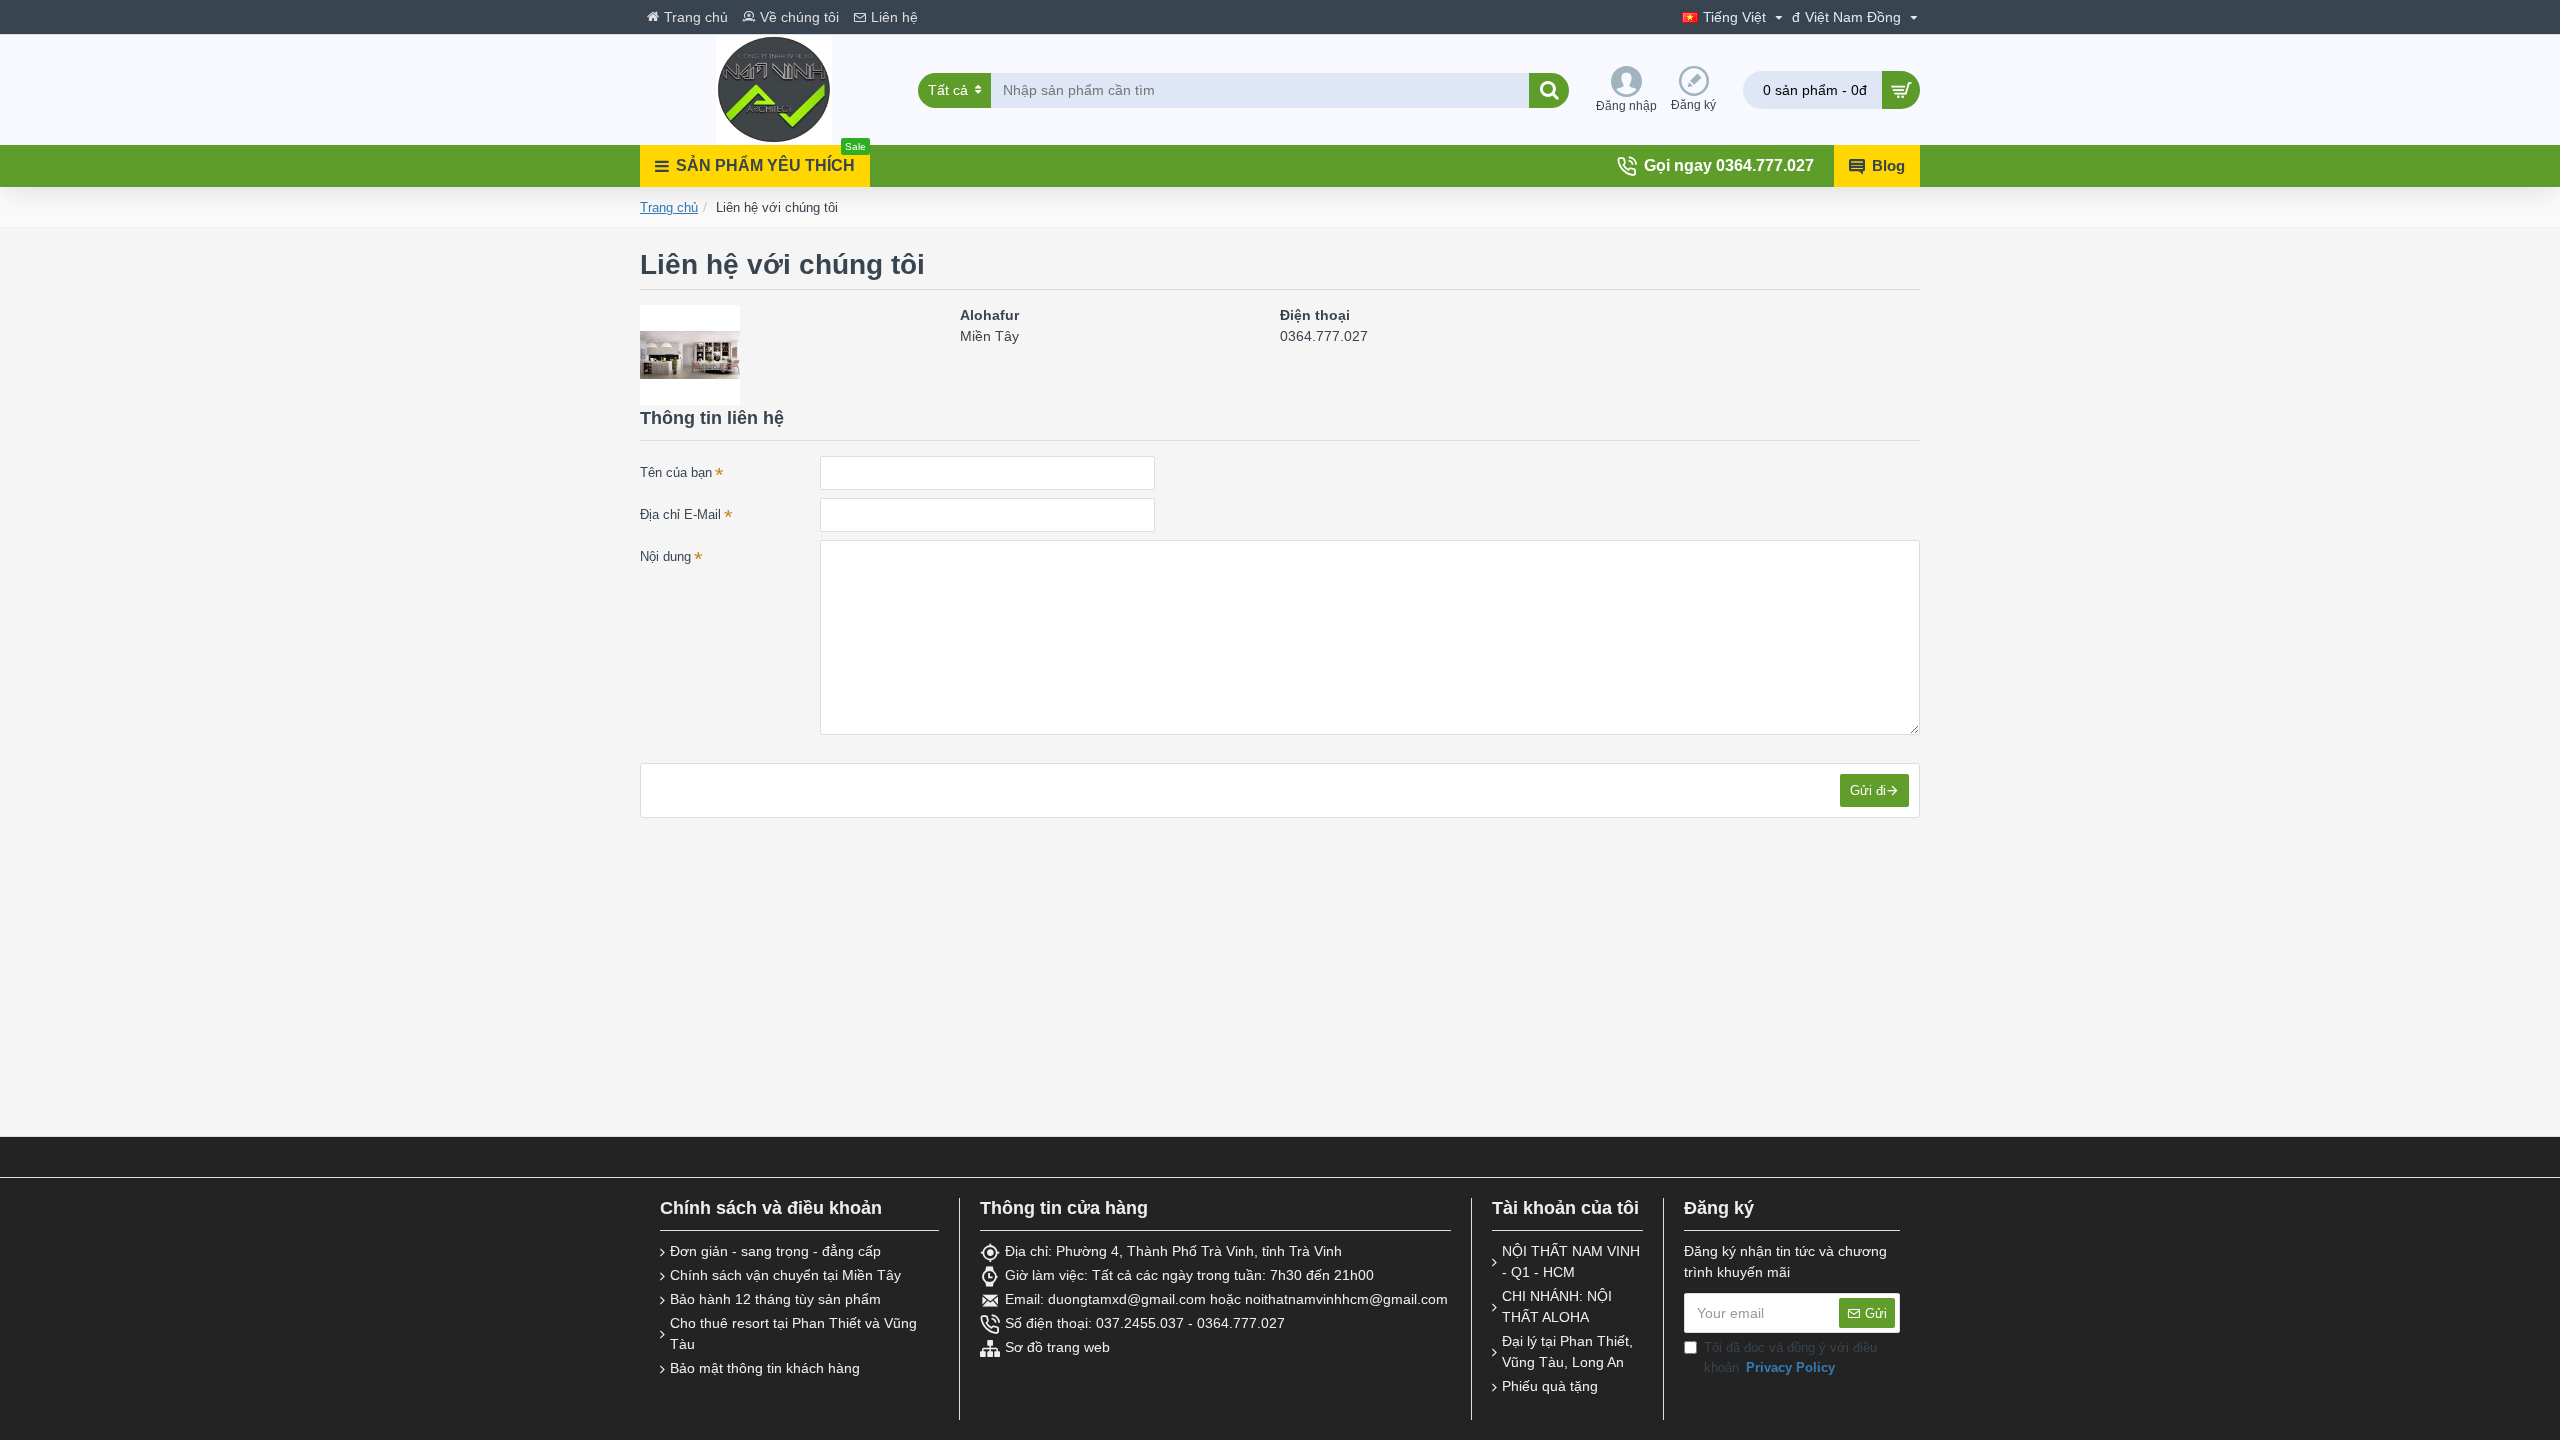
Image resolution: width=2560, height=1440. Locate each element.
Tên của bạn (676, 472)
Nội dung (665, 556)
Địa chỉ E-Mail (680, 514)
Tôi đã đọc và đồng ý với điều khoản (1790, 1357)
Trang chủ (669, 207)
